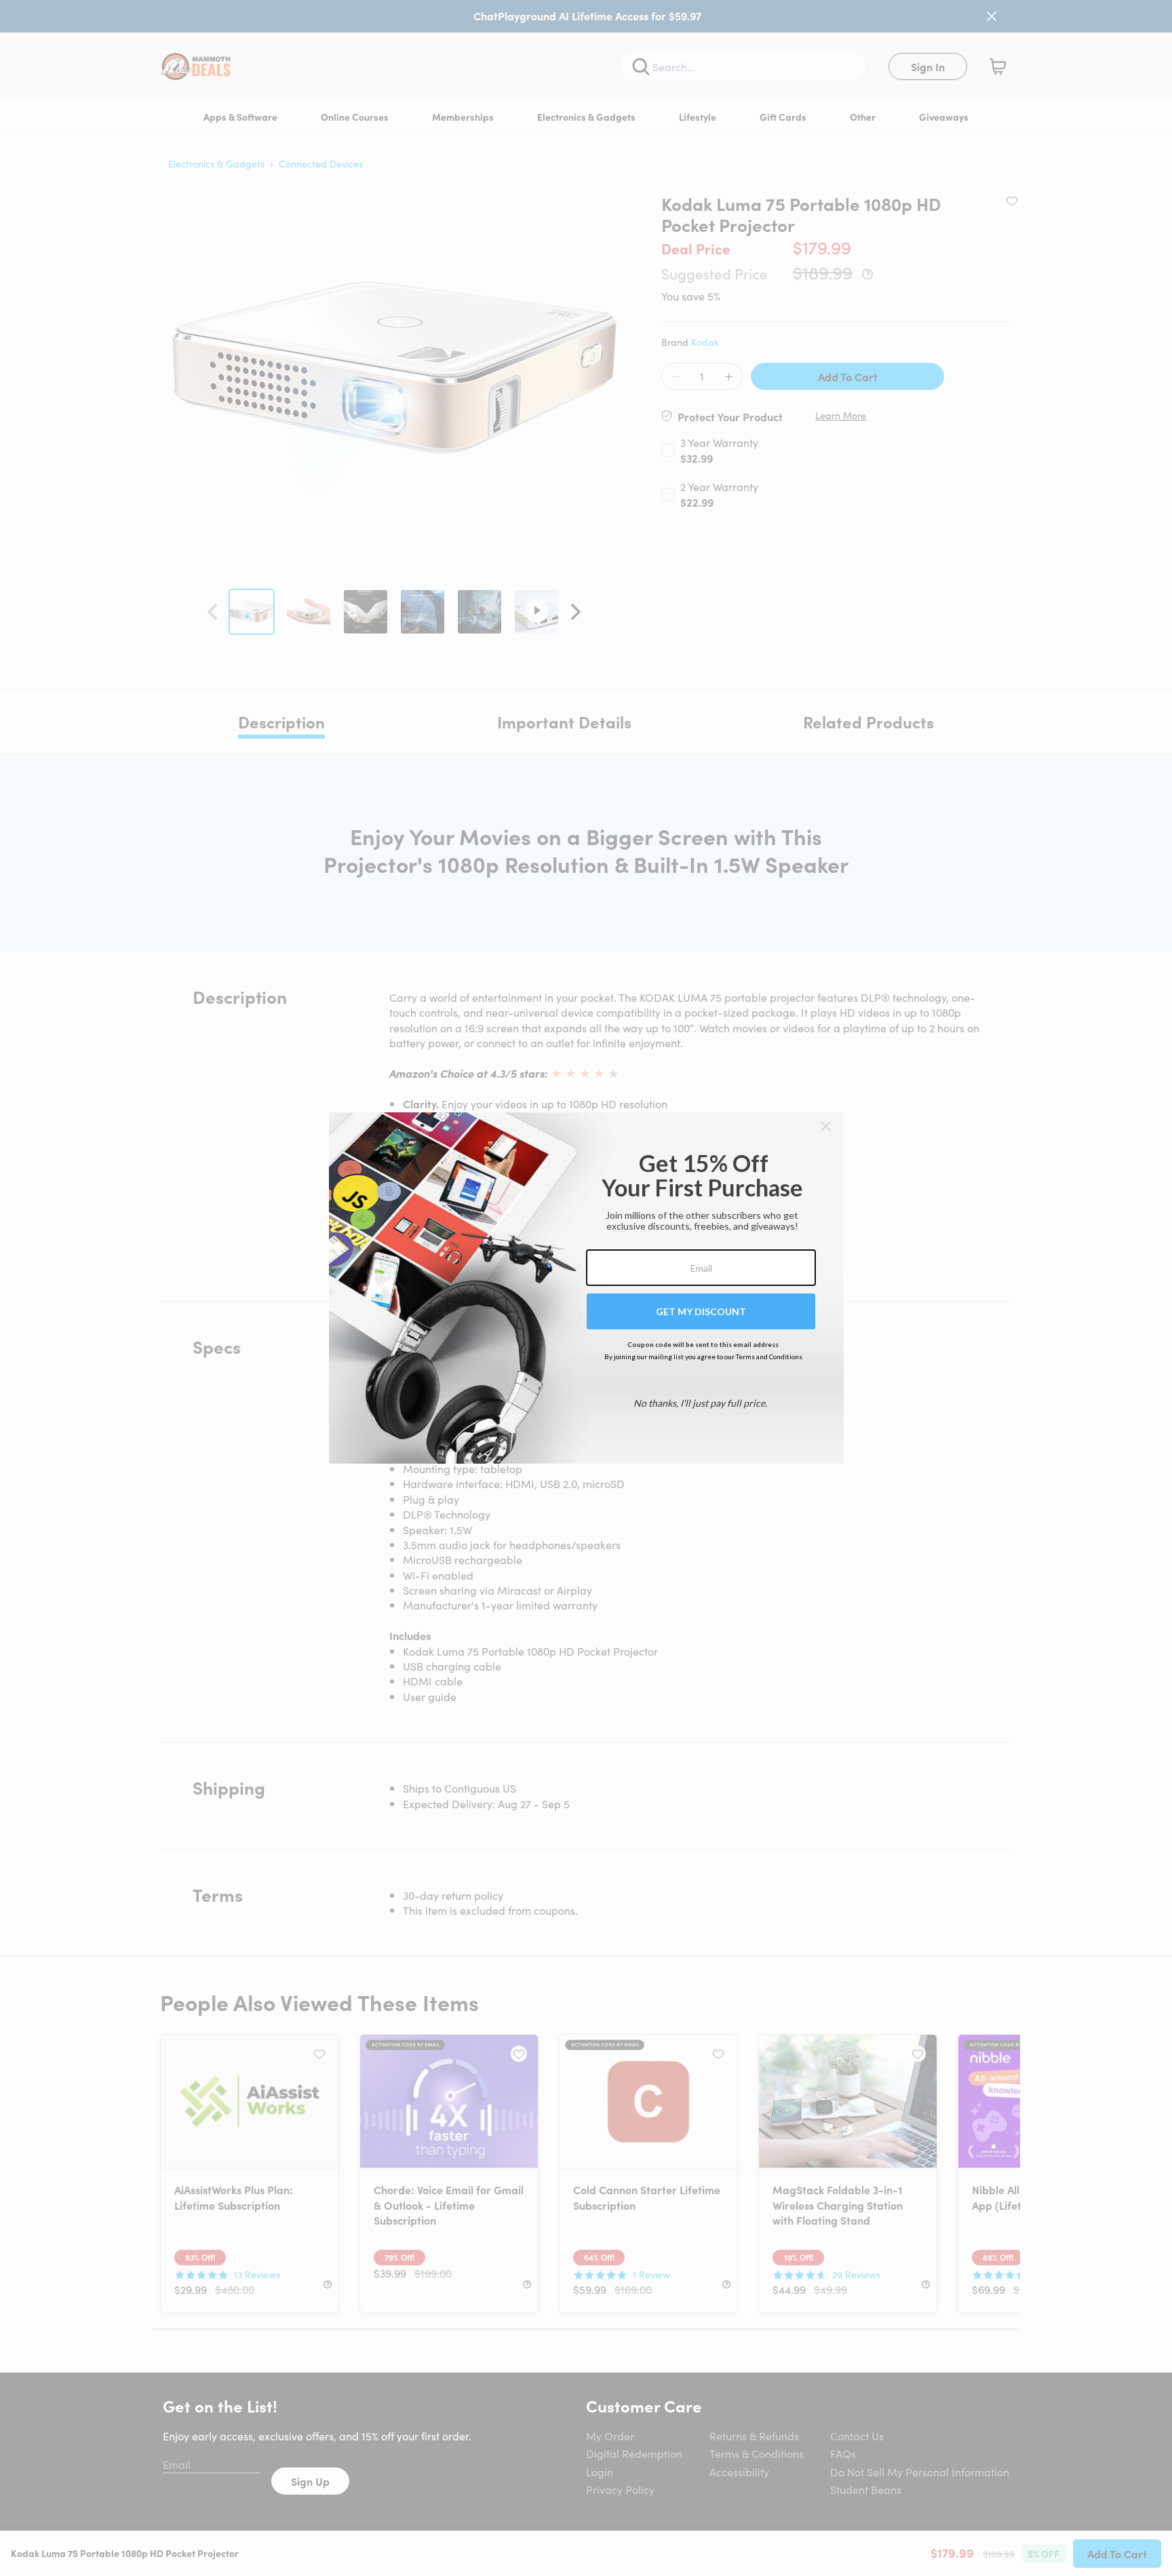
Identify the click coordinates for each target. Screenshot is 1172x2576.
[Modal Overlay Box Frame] (586, 1288)
